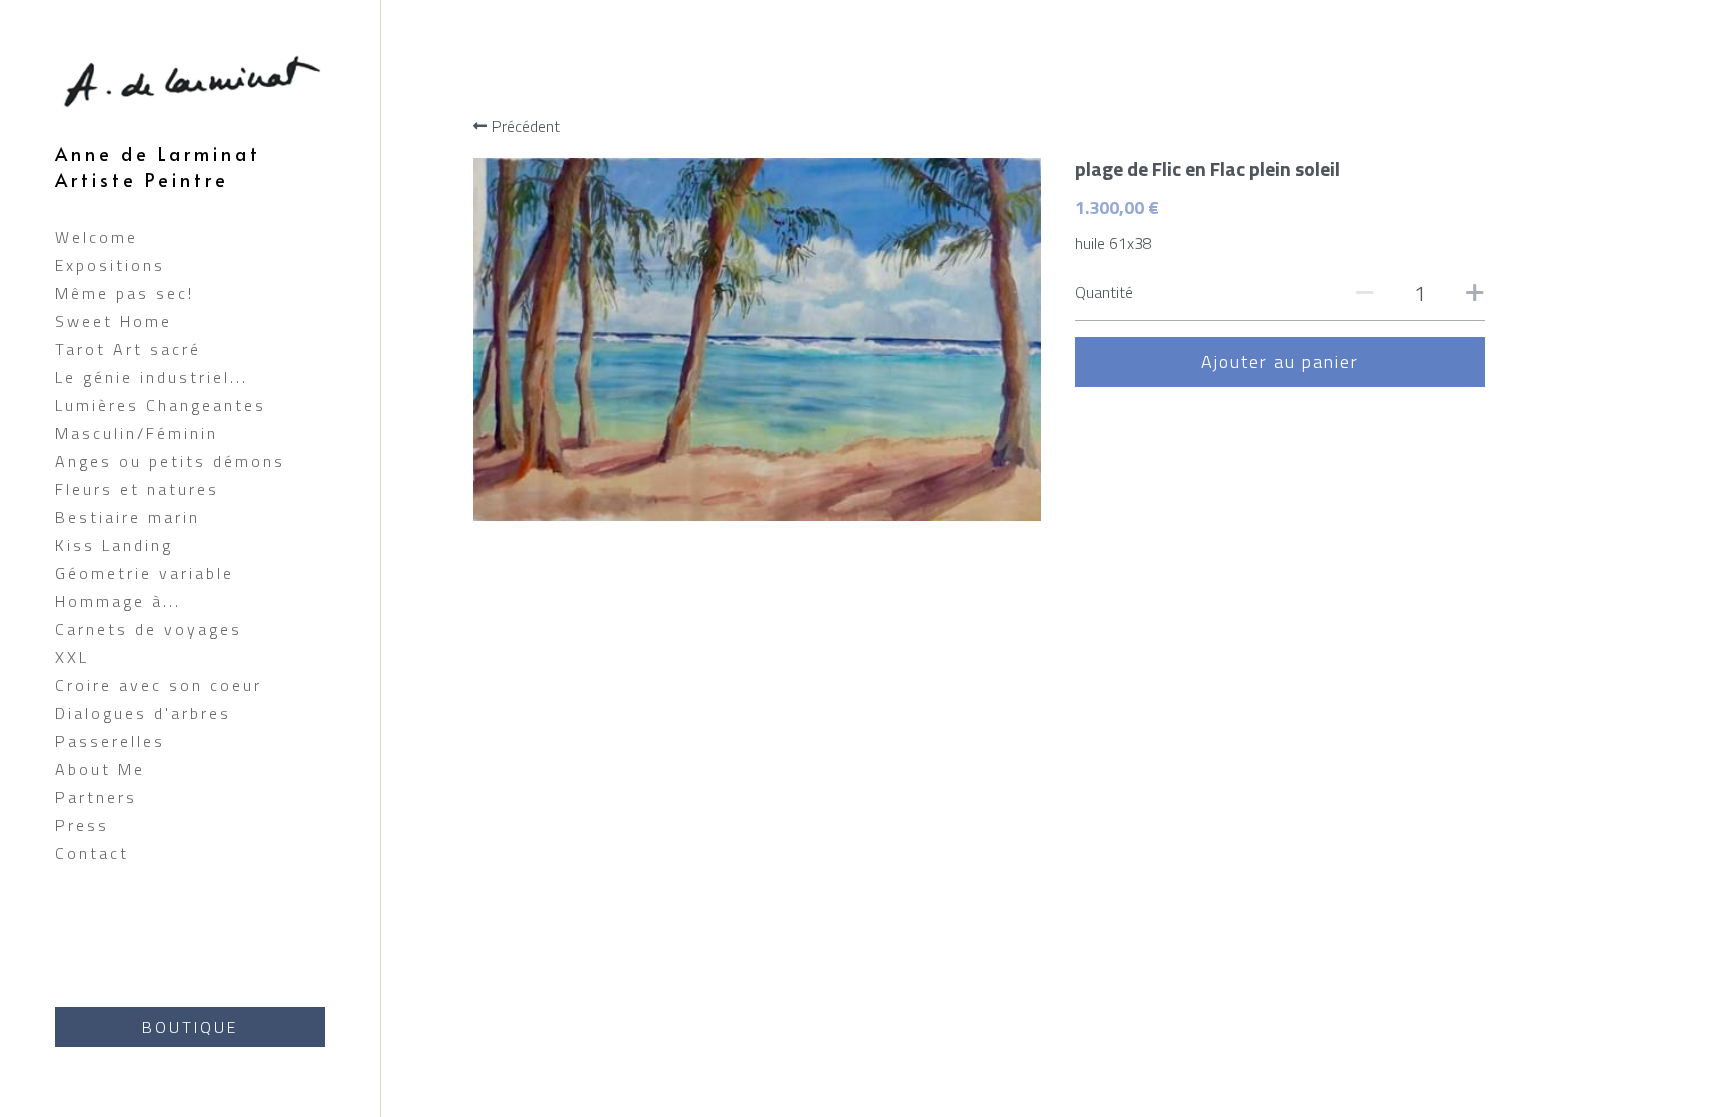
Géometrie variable (144, 573)
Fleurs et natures (137, 489)
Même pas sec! (124, 293)
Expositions (110, 265)
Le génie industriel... (151, 377)
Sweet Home (113, 321)
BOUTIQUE (190, 1027)
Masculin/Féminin (136, 433)
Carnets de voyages (148, 629)
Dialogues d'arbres (143, 713)
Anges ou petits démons (170, 461)
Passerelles (110, 741)
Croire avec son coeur (158, 685)
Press (82, 825)
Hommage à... (118, 601)
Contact (92, 853)
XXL (72, 657)
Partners (96, 797)
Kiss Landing (114, 545)
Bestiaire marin (127, 517)
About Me (100, 769)
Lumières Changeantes (160, 405)
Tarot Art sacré (128, 349)
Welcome (96, 237)
